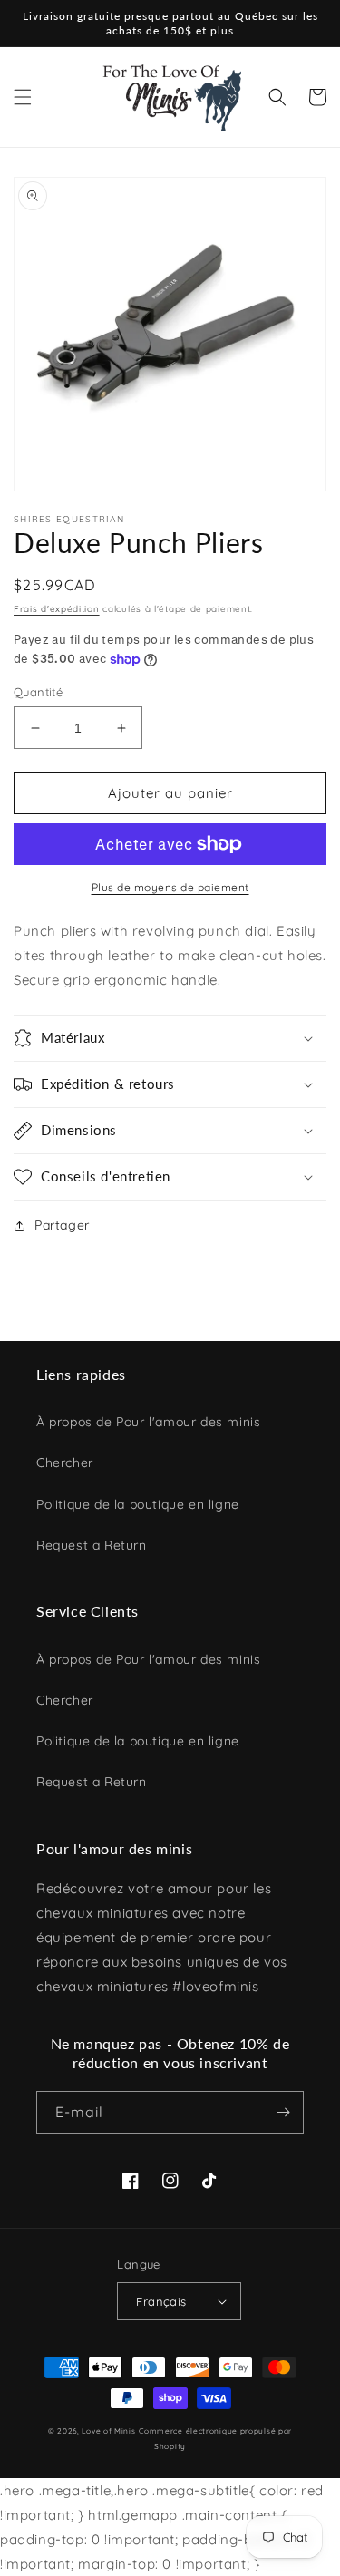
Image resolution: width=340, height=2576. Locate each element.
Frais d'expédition (57, 609)
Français (161, 2301)
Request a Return (92, 1545)
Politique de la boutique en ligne (138, 1504)
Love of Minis (108, 2431)
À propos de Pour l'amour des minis (148, 1422)
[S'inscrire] (283, 2112)
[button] (23, 97)
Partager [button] (62, 1225)
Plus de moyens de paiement (170, 887)
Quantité (38, 692)
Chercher (65, 1463)
